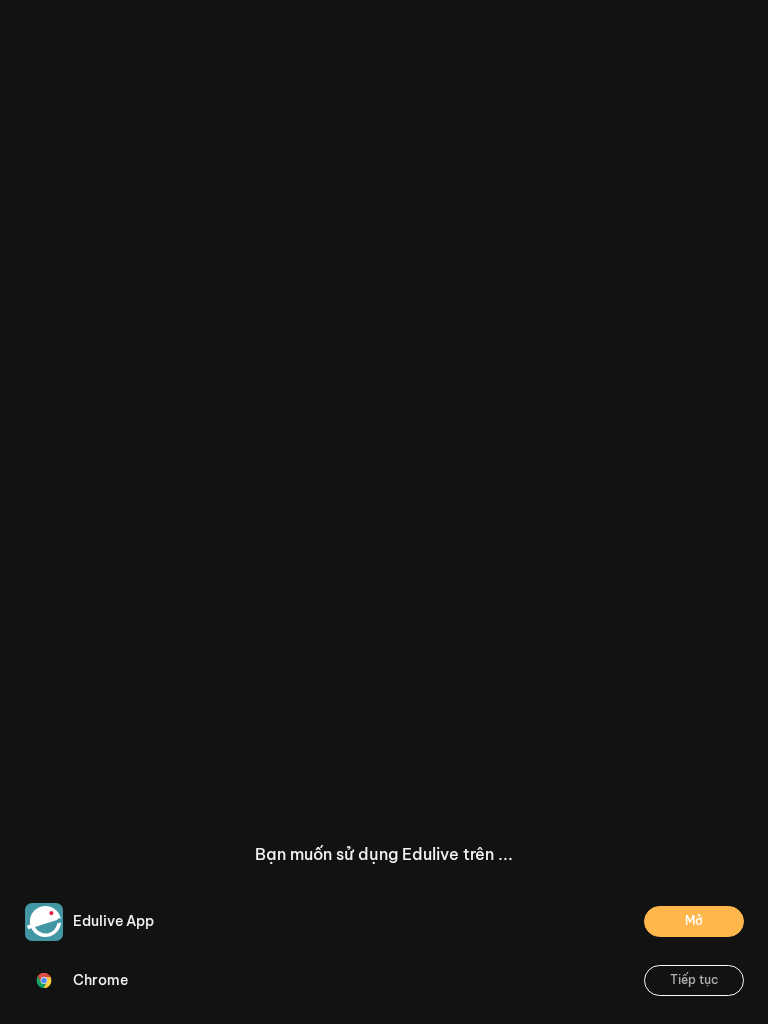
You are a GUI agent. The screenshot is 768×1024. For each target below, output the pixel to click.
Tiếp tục (694, 979)
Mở (694, 920)
